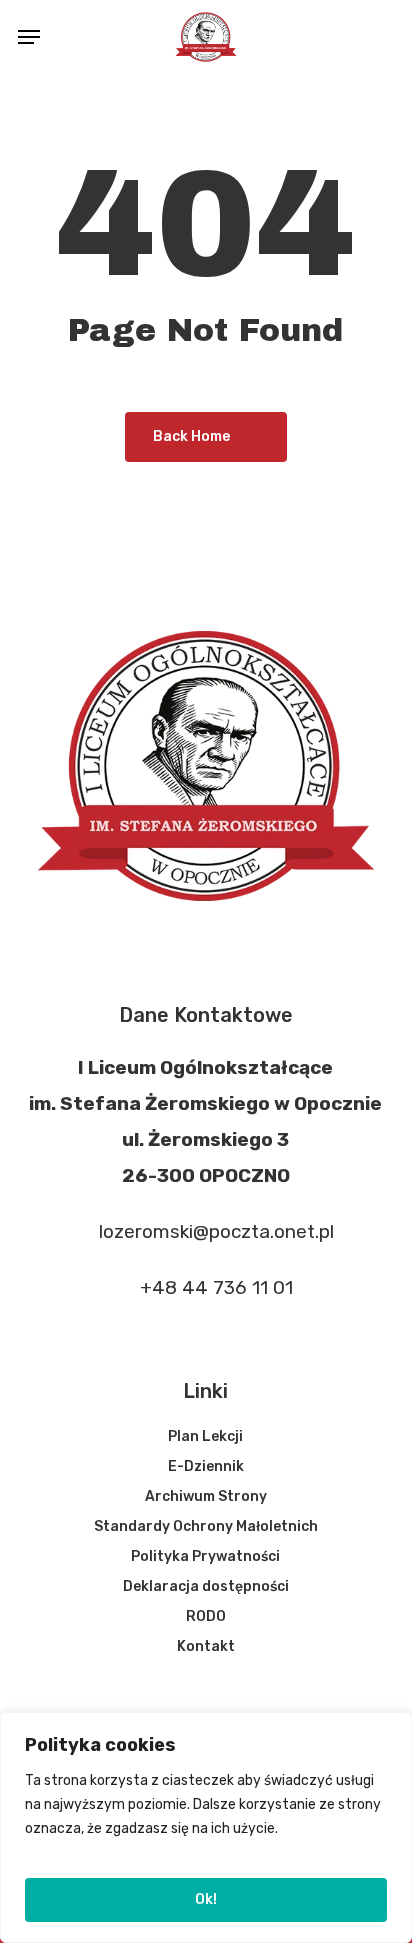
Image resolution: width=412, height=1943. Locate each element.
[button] (29, 37)
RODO (206, 1616)
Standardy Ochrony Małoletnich (206, 1526)
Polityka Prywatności (205, 1556)
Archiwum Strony (206, 1496)
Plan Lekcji (205, 1436)
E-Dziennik (206, 1466)
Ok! (206, 1899)
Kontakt (206, 1646)
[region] (206, 1827)
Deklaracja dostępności (206, 1586)
